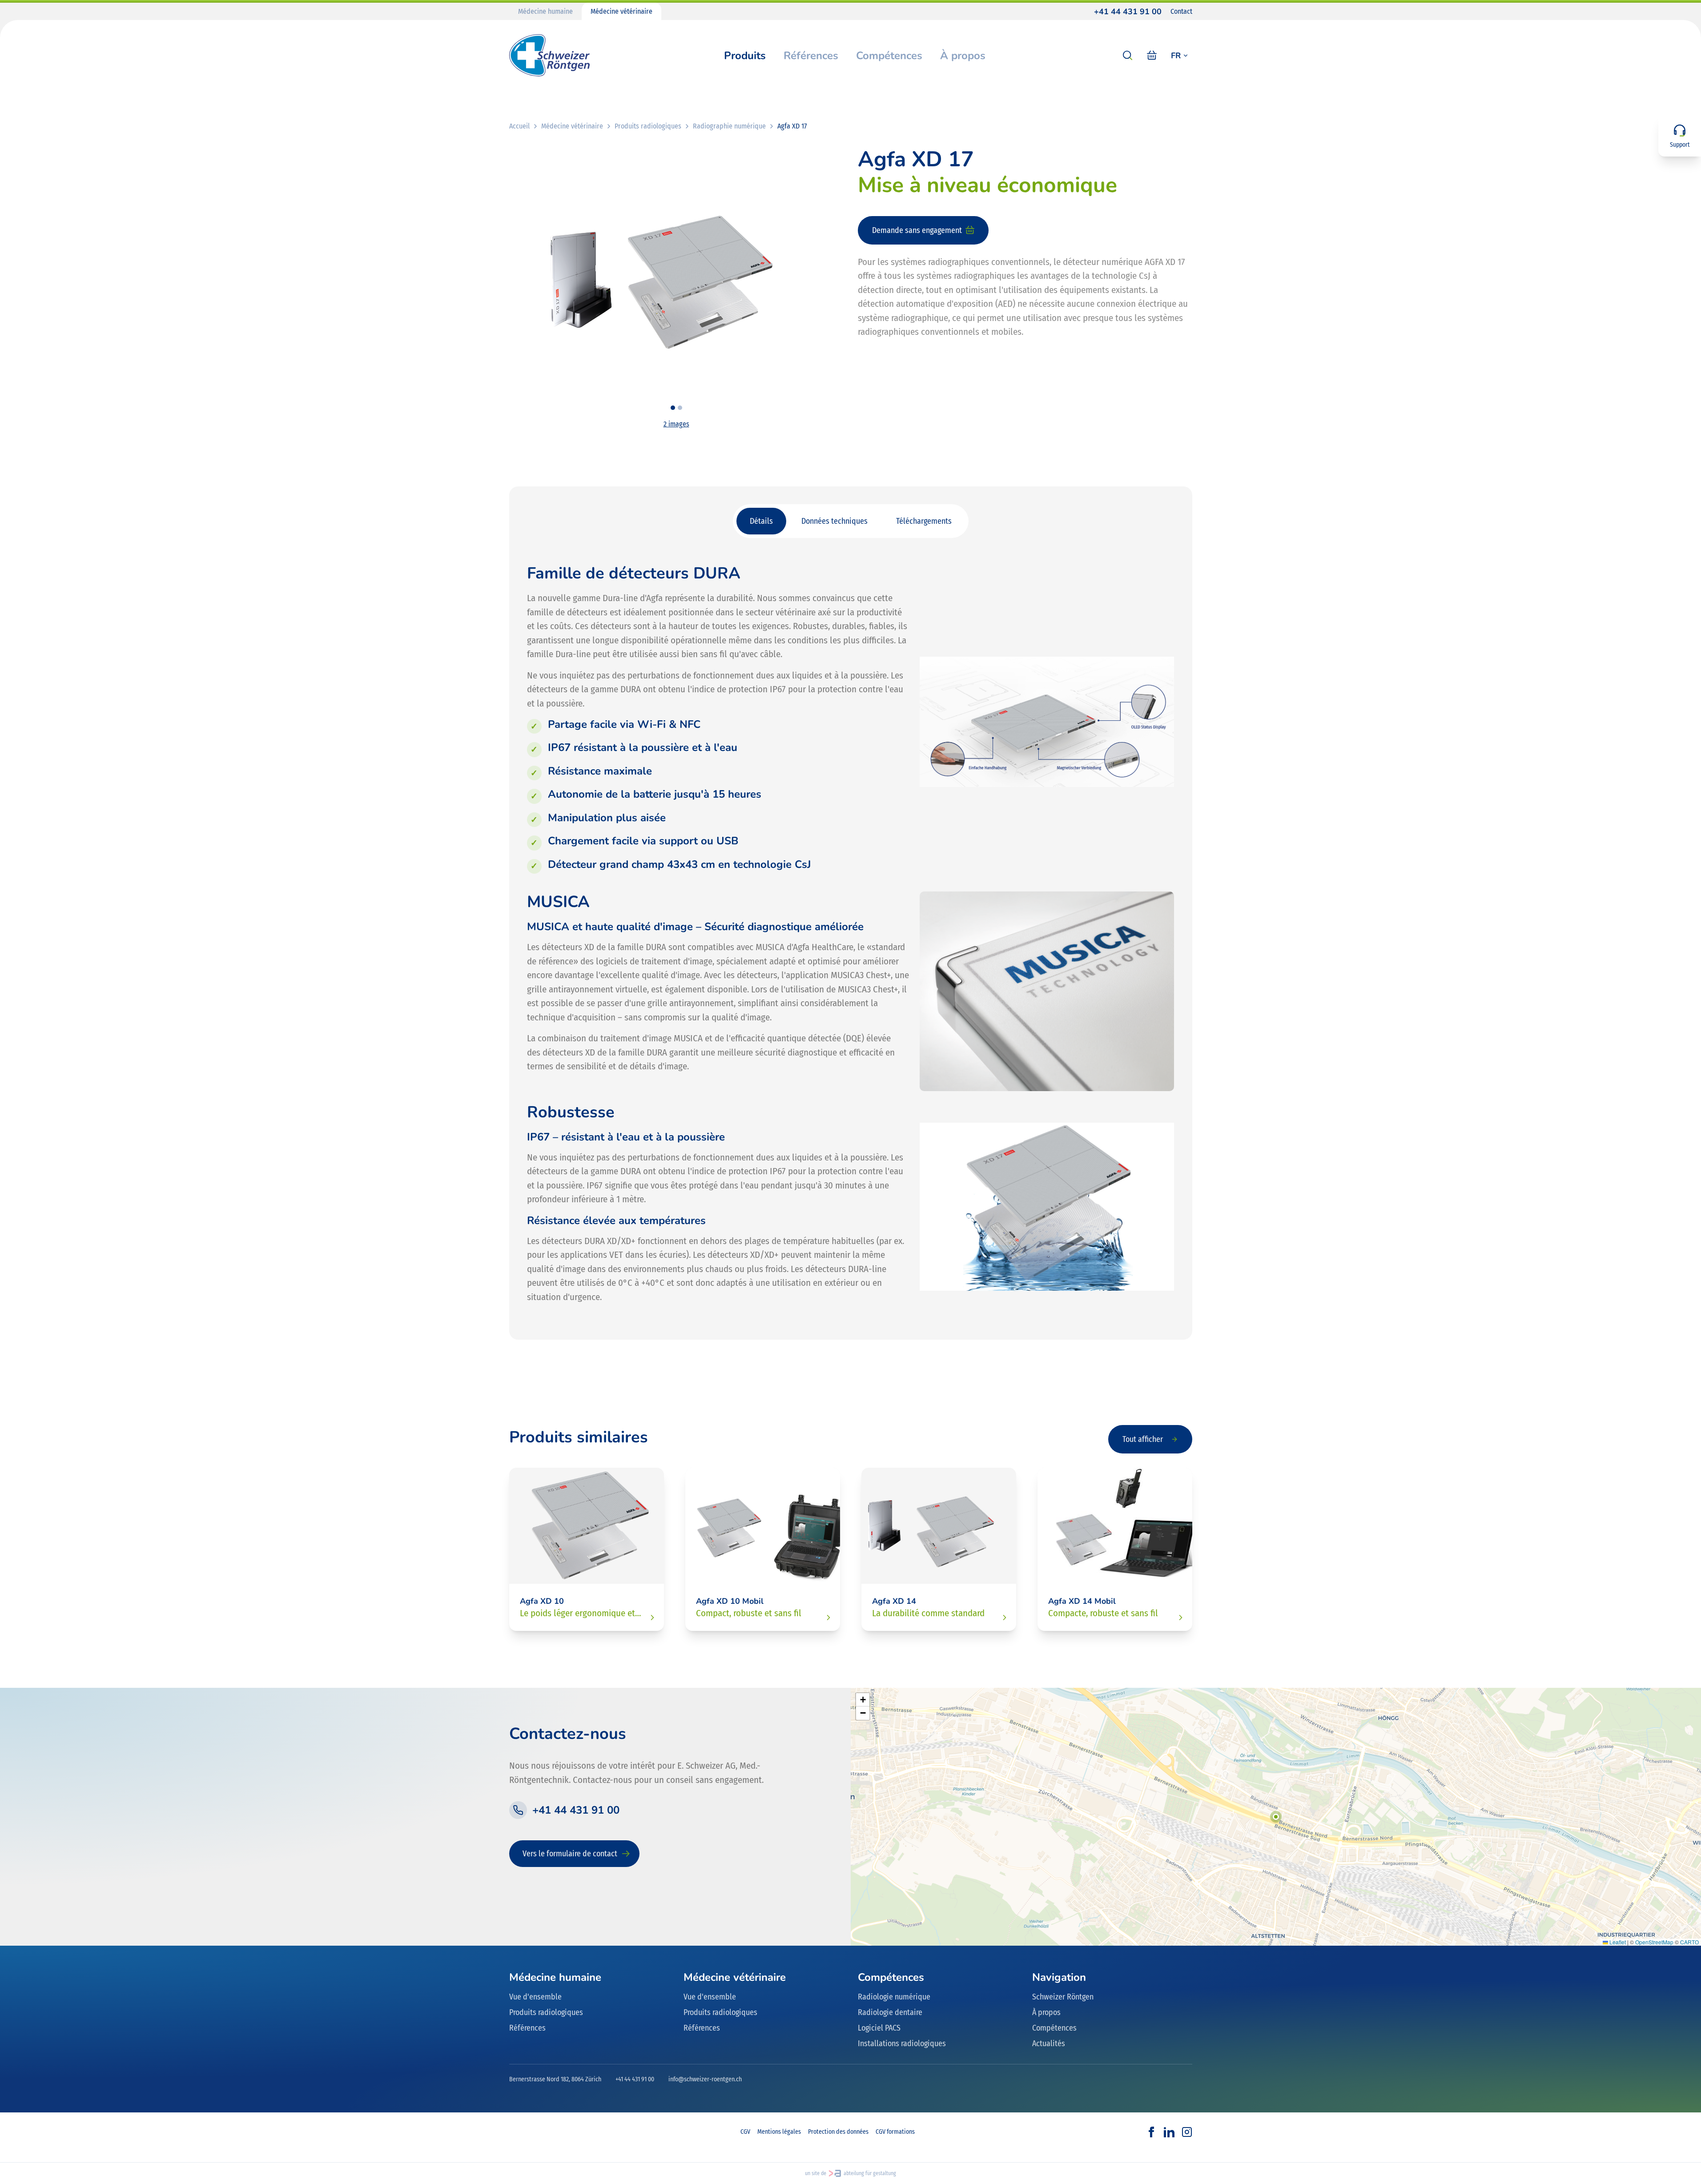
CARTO (1689, 1942)
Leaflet (1617, 1942)
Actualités (1049, 2043)
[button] (1276, 1817)
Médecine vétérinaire (621, 11)
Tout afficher (1143, 1439)
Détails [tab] (761, 521)
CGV (745, 2132)
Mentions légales (779, 2132)
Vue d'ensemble (535, 1997)
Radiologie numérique (894, 1997)
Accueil (519, 126)
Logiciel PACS (879, 2028)
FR (1176, 56)
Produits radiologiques (648, 126)
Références (811, 56)
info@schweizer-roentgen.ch (705, 2079)
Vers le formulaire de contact (570, 1854)
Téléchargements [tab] (924, 521)
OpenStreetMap (1654, 1942)
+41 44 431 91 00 (1128, 12)
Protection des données (838, 2132)
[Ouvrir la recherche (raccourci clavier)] (1128, 56)
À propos (963, 56)
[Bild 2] (680, 408)
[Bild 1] (673, 408)
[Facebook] (1151, 2132)
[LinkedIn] (1169, 2132)
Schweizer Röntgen (1063, 1997)
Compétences (889, 56)
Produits (745, 56)
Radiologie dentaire (890, 2012)
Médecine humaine (545, 11)
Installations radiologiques (902, 2043)
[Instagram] (1187, 2132)
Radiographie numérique (729, 126)
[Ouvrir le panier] (1152, 56)
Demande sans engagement (917, 230)
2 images (676, 424)
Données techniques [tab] (834, 521)
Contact (1181, 11)
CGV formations (895, 2132)
